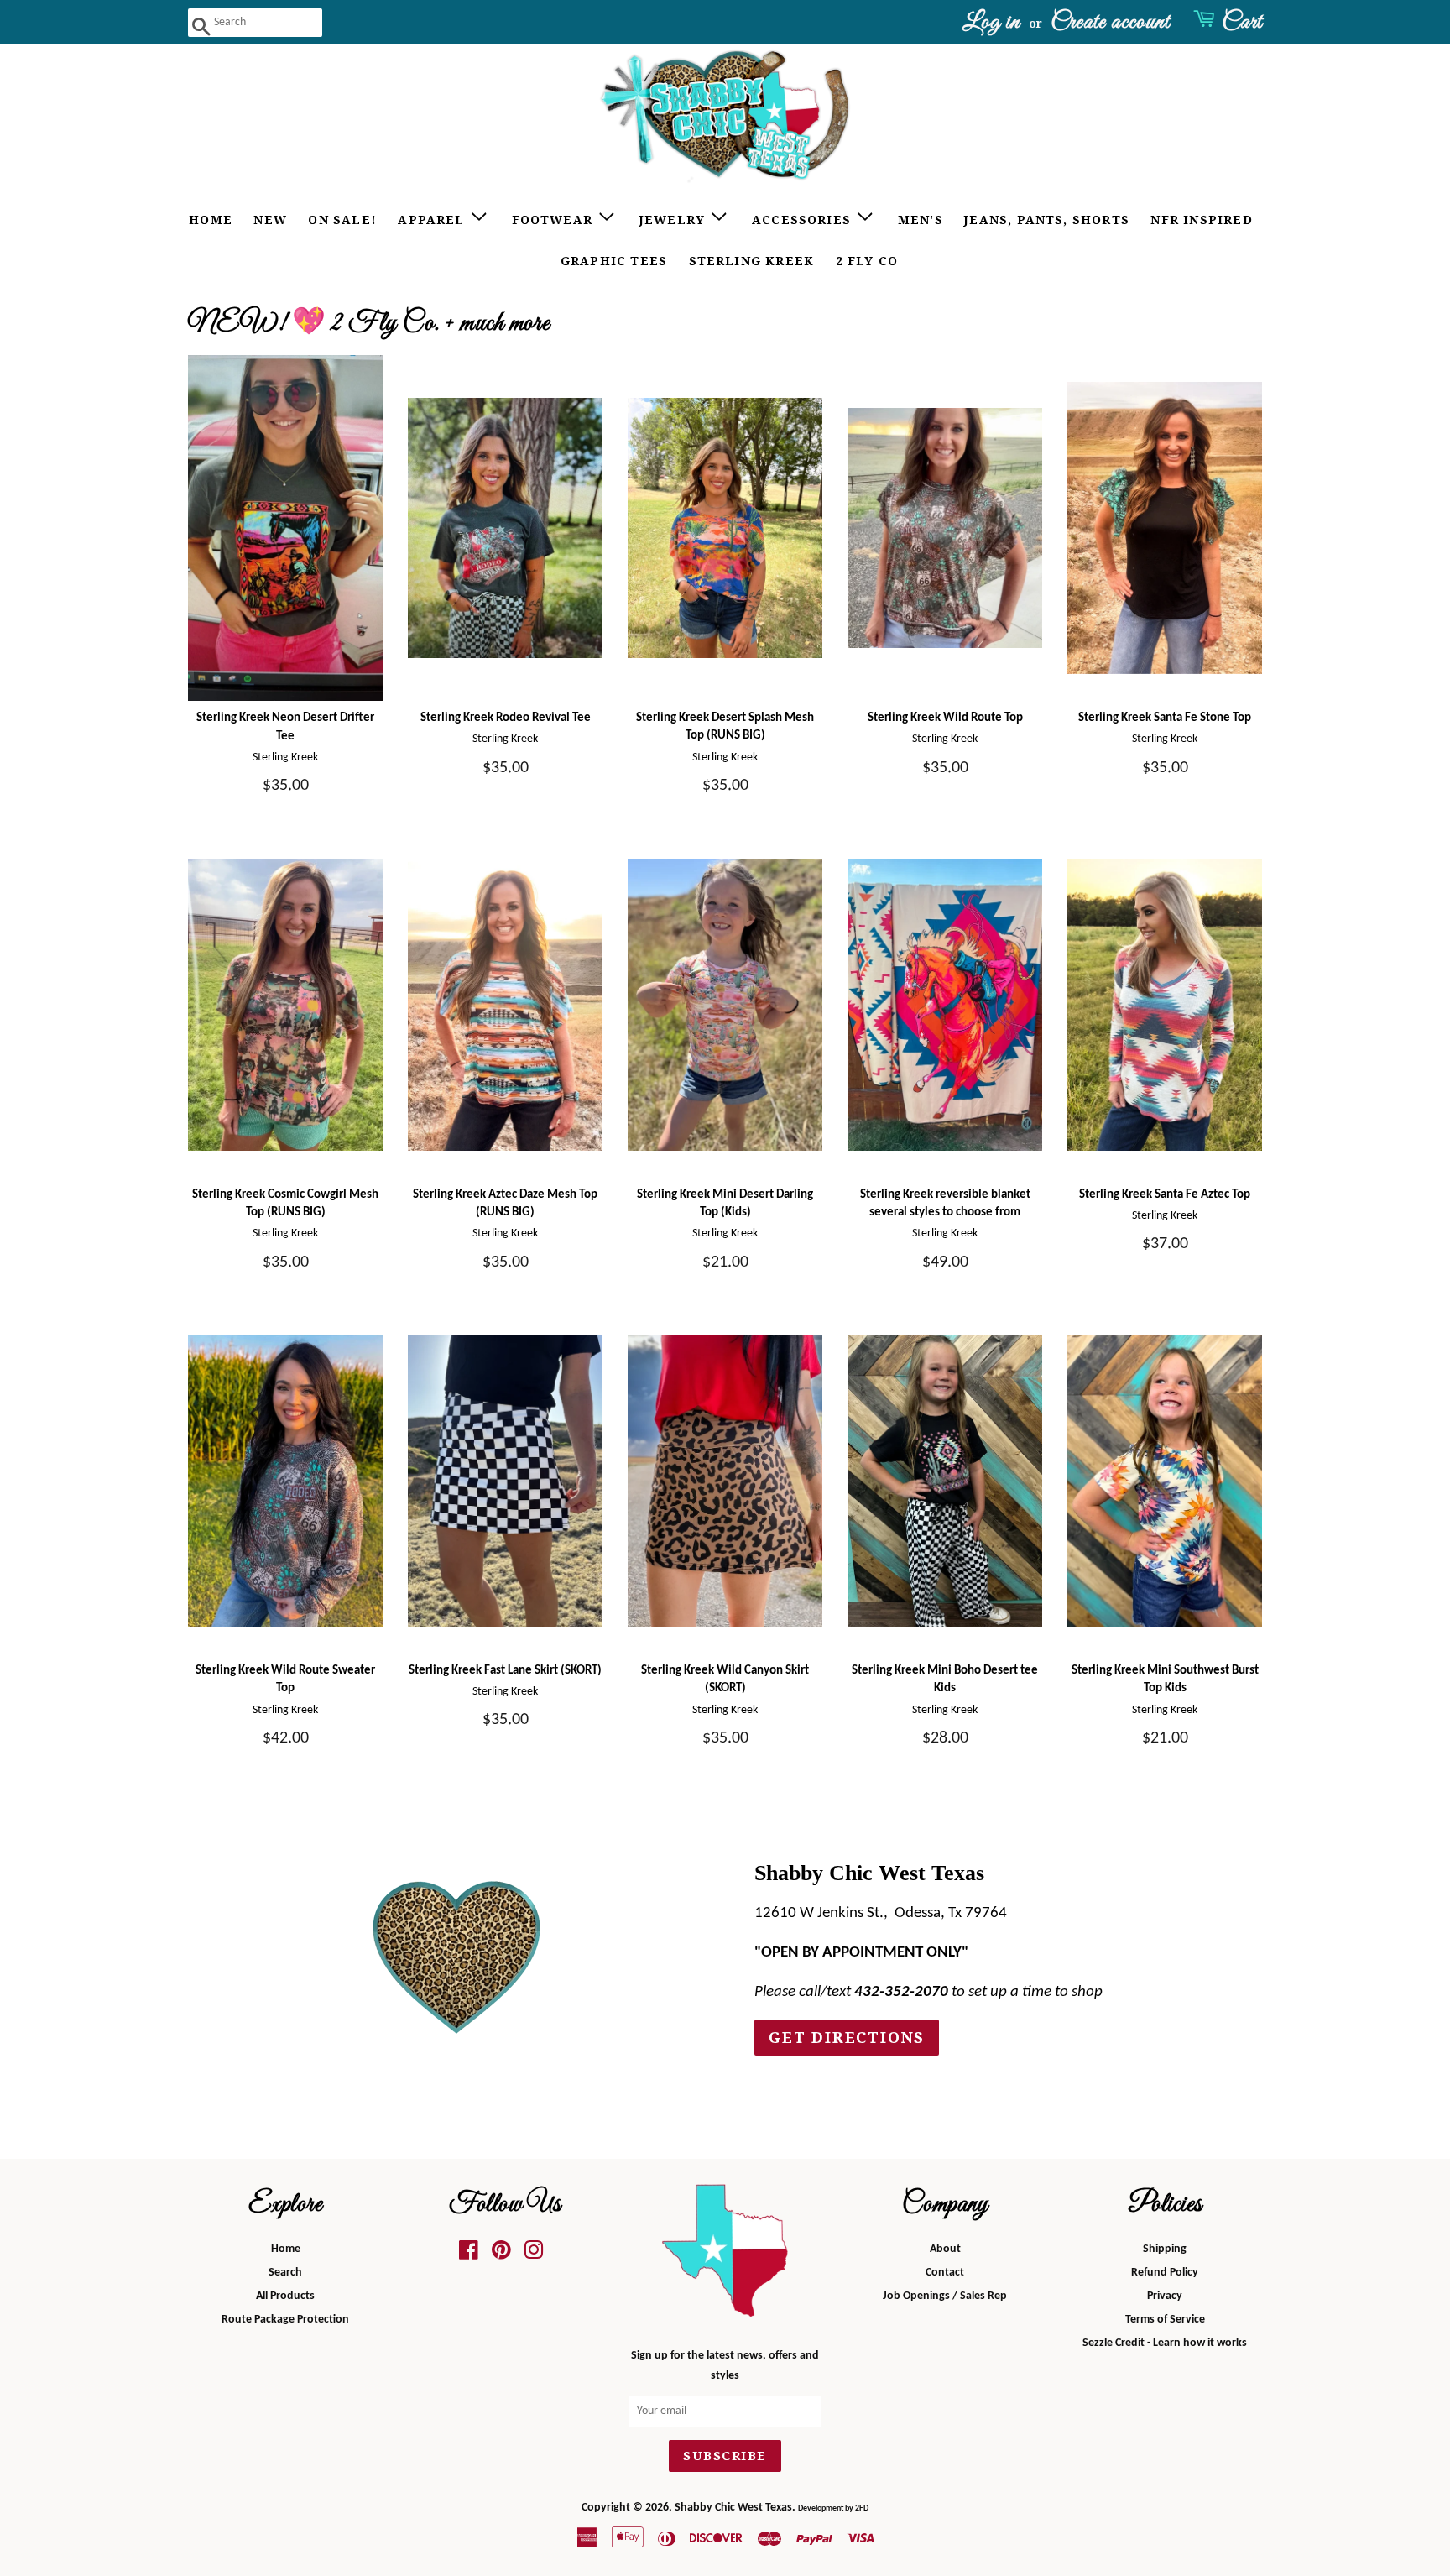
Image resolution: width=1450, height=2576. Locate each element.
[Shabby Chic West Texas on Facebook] (469, 2255)
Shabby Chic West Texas (733, 2508)
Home (211, 220)
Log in (991, 22)
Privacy (1165, 2296)
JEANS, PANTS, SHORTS (1047, 220)
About (945, 2249)
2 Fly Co (867, 261)
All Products (285, 2296)
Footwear (555, 220)
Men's (921, 220)
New (270, 220)
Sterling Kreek (752, 261)
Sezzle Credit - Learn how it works (1165, 2343)
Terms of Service (1165, 2320)
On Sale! (342, 220)
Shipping (1165, 2249)
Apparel (433, 220)
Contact (945, 2273)
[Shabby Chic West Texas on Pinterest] (501, 2255)
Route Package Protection (285, 2320)
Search (285, 2273)
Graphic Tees (614, 261)
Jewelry (675, 220)
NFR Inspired (1201, 220)
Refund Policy (1165, 2273)
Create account (1110, 22)
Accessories (803, 220)
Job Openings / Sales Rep (945, 2296)
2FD (862, 2508)
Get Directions (847, 2038)
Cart (1242, 22)
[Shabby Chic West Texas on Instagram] (534, 2255)
